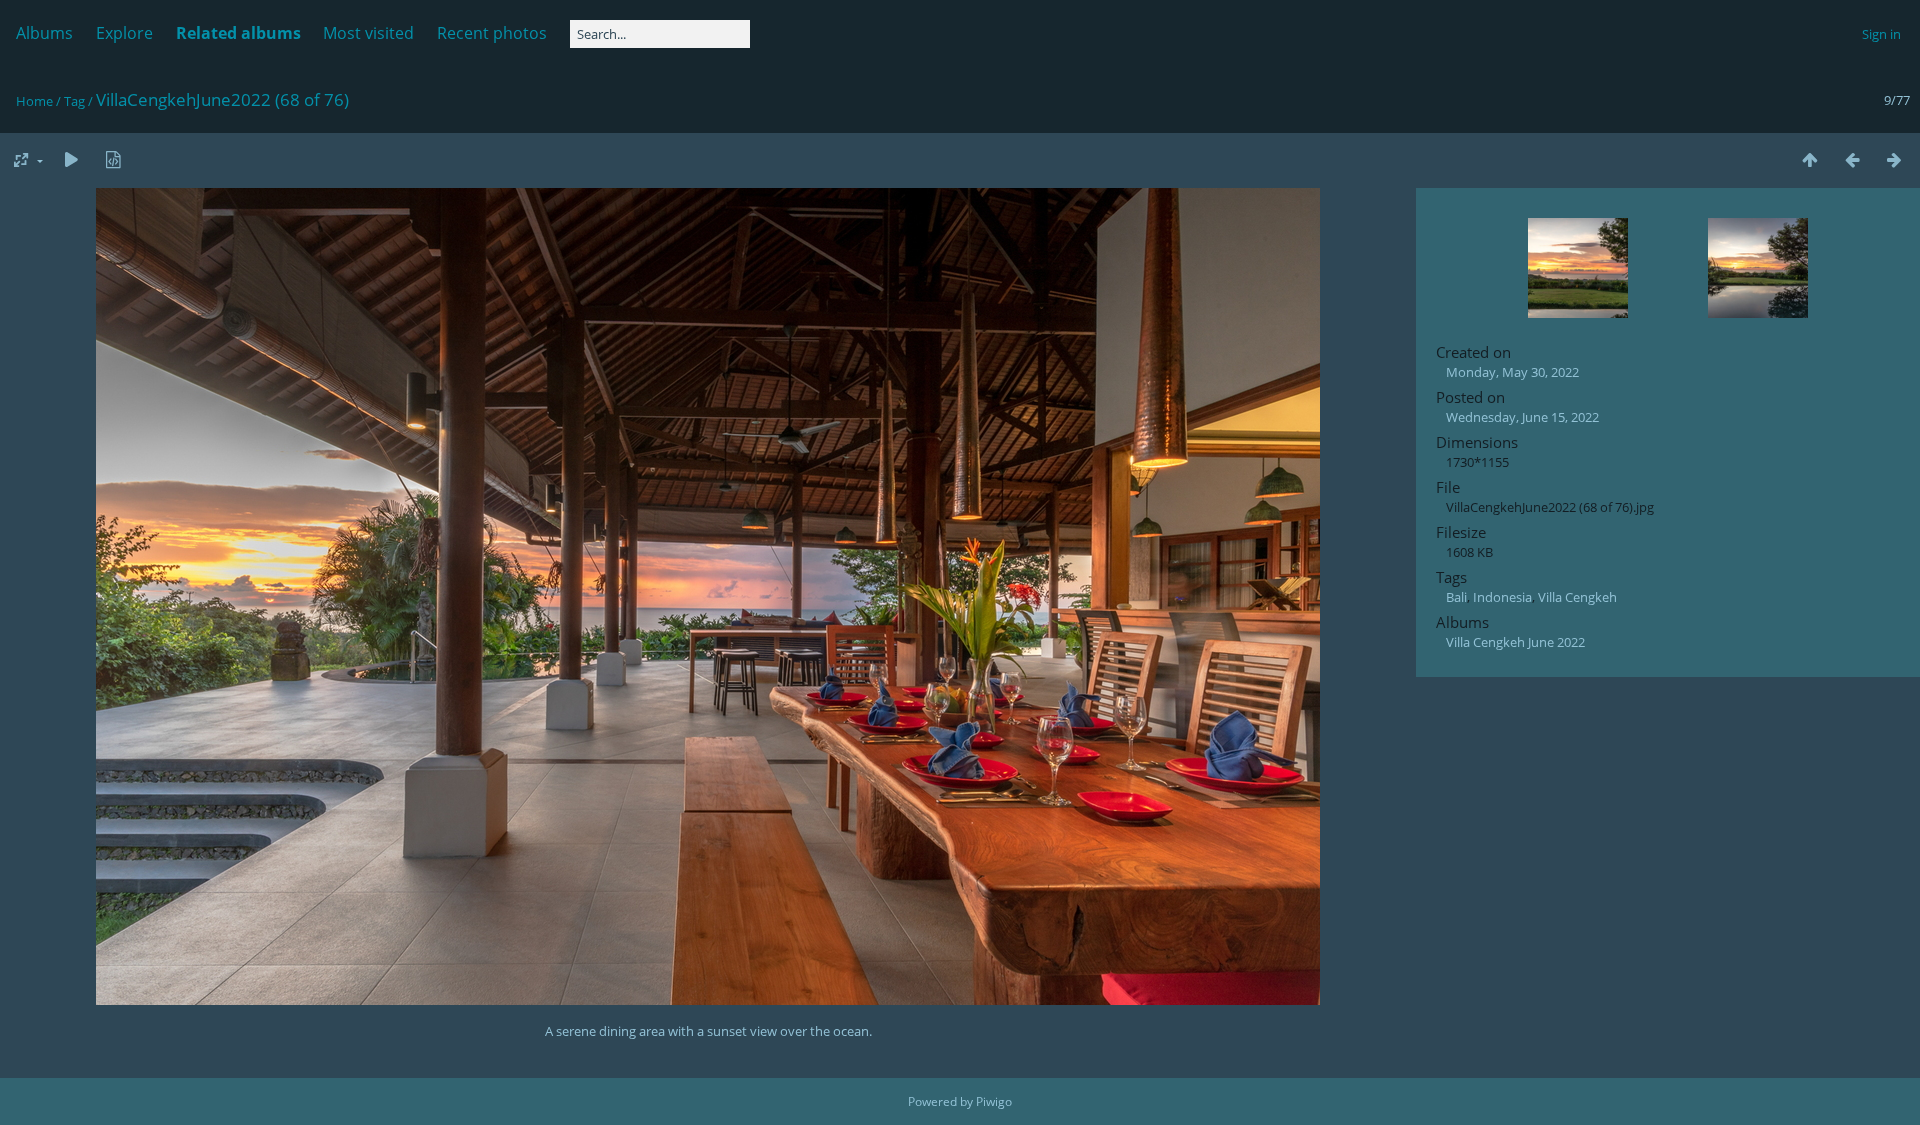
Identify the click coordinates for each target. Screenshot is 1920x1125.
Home (34, 101)
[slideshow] (71, 159)
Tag (74, 101)
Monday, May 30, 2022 (1512, 372)
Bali (1456, 597)
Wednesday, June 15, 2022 (1522, 417)
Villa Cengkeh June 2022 (1515, 642)
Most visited (368, 33)
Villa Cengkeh (1577, 597)
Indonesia (1502, 597)
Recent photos (492, 33)
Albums (44, 33)
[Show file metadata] (113, 159)
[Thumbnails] (1810, 159)
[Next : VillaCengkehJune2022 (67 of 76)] (1894, 159)
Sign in (1881, 34)
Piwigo (994, 1101)
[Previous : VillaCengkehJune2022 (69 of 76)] (1852, 159)
